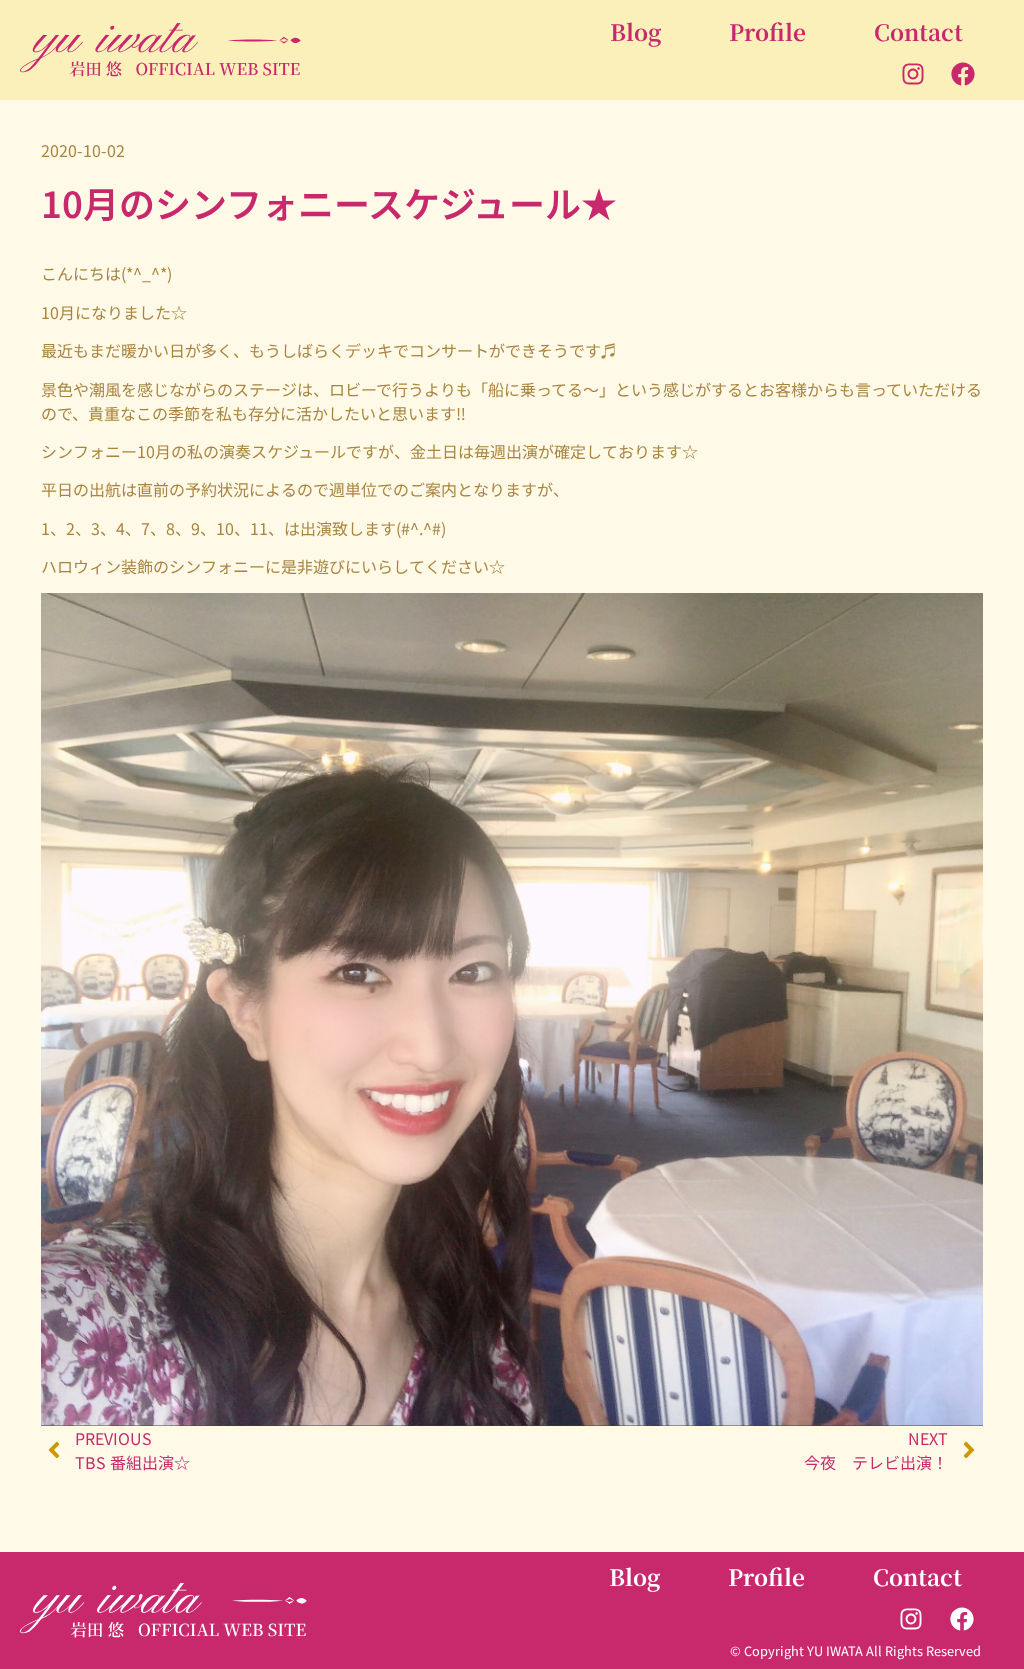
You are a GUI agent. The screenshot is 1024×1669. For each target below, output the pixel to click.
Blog (635, 31)
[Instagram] (913, 73)
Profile (767, 31)
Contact (918, 31)
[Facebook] (963, 73)
